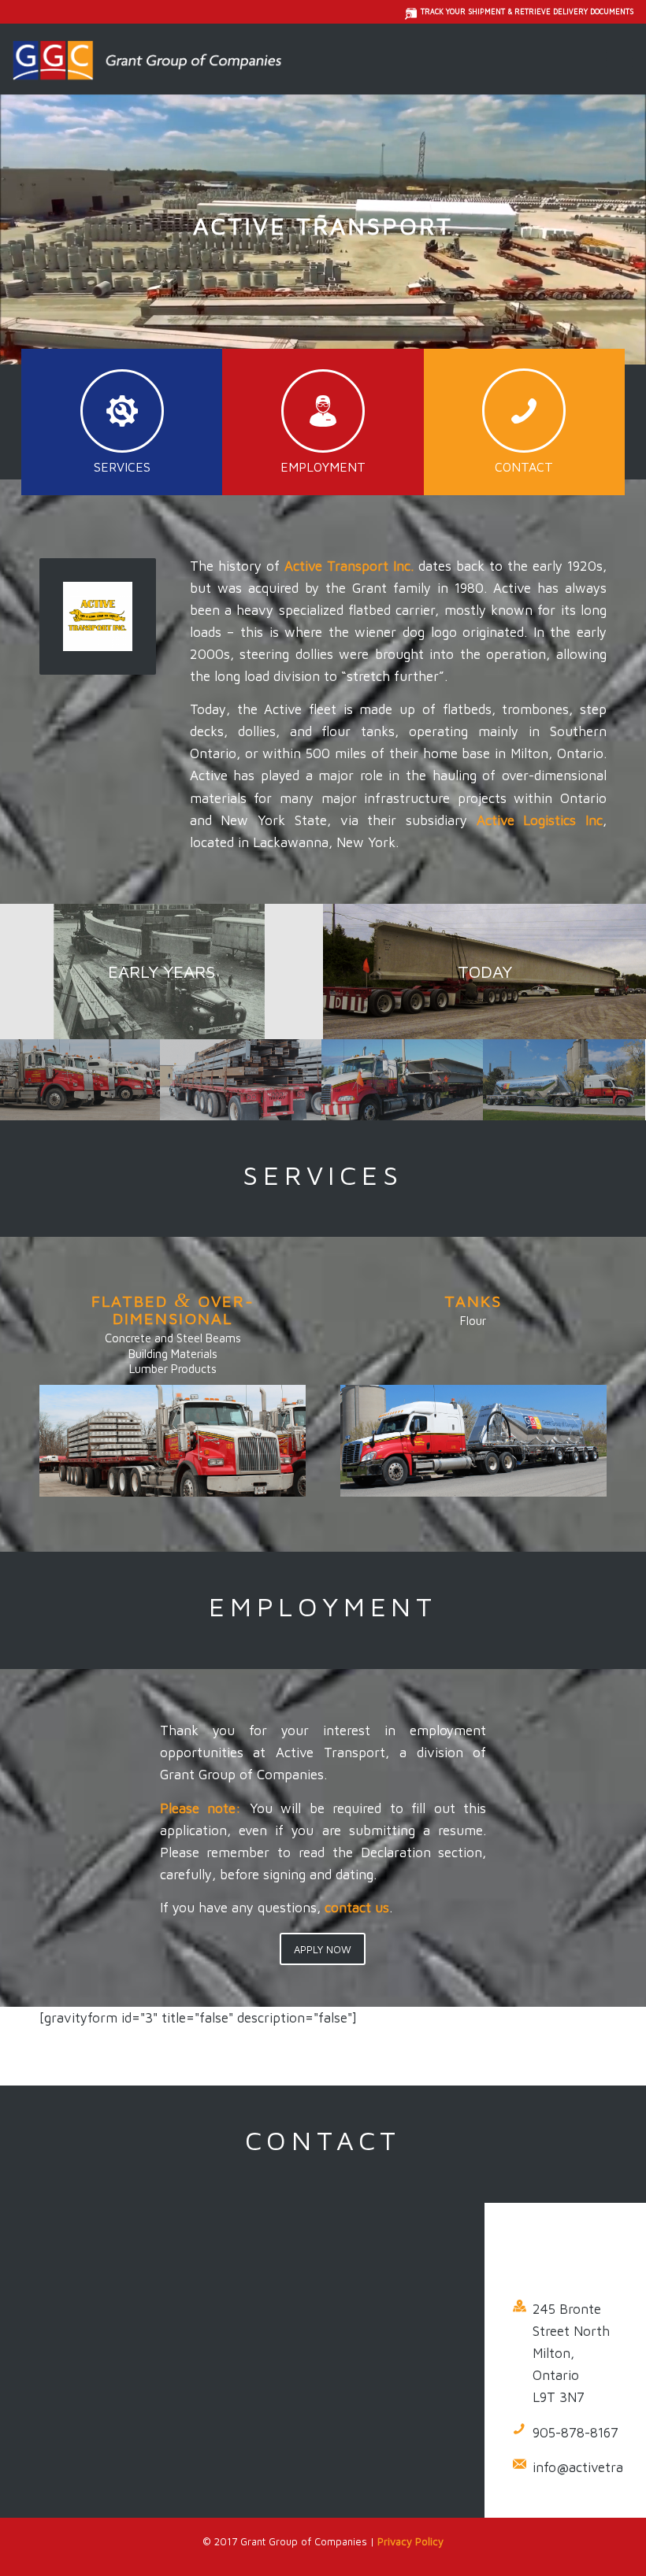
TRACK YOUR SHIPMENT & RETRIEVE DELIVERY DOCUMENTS (527, 11)
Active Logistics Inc (540, 820)
